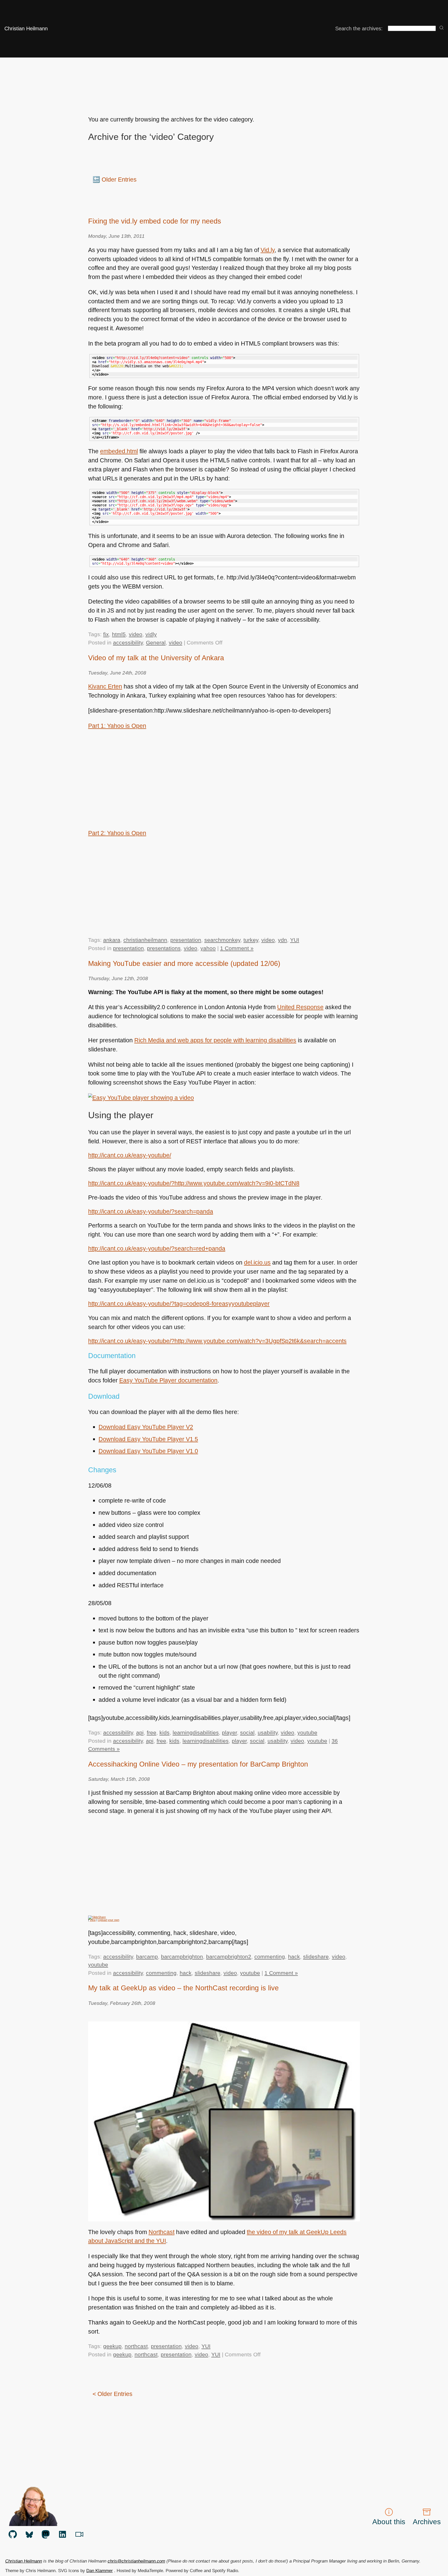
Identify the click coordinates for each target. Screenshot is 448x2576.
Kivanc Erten (105, 686)
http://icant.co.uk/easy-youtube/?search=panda (151, 1211)
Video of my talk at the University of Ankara (156, 658)
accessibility (128, 643)
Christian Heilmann (26, 28)
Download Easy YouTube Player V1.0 (148, 1451)
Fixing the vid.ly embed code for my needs (155, 221)
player (229, 1732)
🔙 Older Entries (115, 180)
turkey (251, 940)
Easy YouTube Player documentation (168, 1380)
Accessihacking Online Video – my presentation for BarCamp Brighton (198, 1764)
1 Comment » (237, 948)
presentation (186, 940)
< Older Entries (113, 2394)
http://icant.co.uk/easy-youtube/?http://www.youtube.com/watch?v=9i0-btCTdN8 (194, 1183)
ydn (282, 940)
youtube (307, 1732)
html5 (119, 634)
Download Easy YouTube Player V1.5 (148, 1439)
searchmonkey (222, 940)
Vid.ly (268, 250)
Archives (427, 2522)
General (156, 643)
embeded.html (119, 451)
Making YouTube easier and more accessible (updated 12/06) (184, 963)
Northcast (162, 2232)
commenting (270, 1957)
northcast (136, 2346)
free (152, 1732)
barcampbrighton (182, 1957)
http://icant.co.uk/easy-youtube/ (130, 1155)
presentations (164, 948)
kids (164, 1732)
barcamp (147, 1957)
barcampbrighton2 (229, 1957)
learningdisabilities (196, 1732)
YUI (295, 940)
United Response (300, 1007)
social (247, 1732)
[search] (442, 28)
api (140, 1732)
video (136, 634)
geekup (112, 2346)
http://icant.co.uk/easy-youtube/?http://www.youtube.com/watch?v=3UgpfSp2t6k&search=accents (217, 1341)
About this (389, 2522)
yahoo (208, 948)
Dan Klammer (100, 2571)
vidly (151, 634)
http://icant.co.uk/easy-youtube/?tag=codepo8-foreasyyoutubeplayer (179, 1304)
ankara (112, 940)
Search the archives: (359, 28)
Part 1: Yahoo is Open (117, 726)
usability (268, 1732)
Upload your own (109, 1920)
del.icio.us (257, 1262)
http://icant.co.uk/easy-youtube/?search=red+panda (157, 1248)
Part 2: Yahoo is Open (117, 833)
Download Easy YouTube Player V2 (146, 1427)
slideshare (316, 1957)
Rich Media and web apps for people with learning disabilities (215, 1040)
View (93, 1920)
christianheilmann (145, 940)
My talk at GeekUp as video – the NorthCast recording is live (183, 1988)
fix (106, 634)
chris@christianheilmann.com (136, 2561)
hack (294, 1957)
